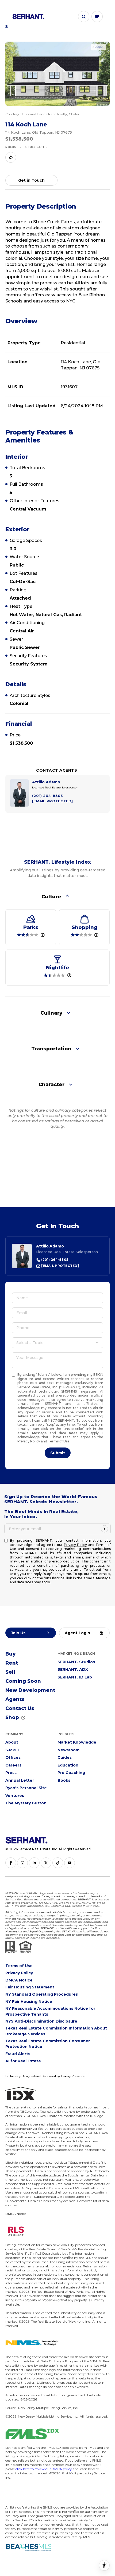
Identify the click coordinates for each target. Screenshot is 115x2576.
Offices (13, 1757)
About (12, 1742)
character (51, 1084)
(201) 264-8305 (54, 1260)
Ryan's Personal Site (26, 1788)
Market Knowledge (77, 1742)
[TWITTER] (46, 1863)
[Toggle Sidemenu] (97, 17)
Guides (65, 1757)
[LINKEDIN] (34, 1863)
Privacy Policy (29, 1441)
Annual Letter (20, 1780)
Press (11, 1773)
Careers (13, 1765)
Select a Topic (30, 1343)
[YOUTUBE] (70, 1863)
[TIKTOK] (58, 1863)
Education (68, 1765)
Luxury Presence (73, 2076)
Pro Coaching (71, 1773)
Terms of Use (59, 1441)
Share (11, 157)
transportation (51, 1049)
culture (51, 897)
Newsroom (68, 1750)
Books (64, 1780)
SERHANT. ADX (73, 1669)
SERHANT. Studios (76, 1662)
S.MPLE (13, 1750)
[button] (84, 17)
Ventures (15, 1796)
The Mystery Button (26, 1803)
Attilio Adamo (50, 1246)
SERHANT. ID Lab (75, 1677)
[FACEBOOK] (11, 1863)
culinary (51, 1013)
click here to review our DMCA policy (44, 2469)
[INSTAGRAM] (22, 1863)
